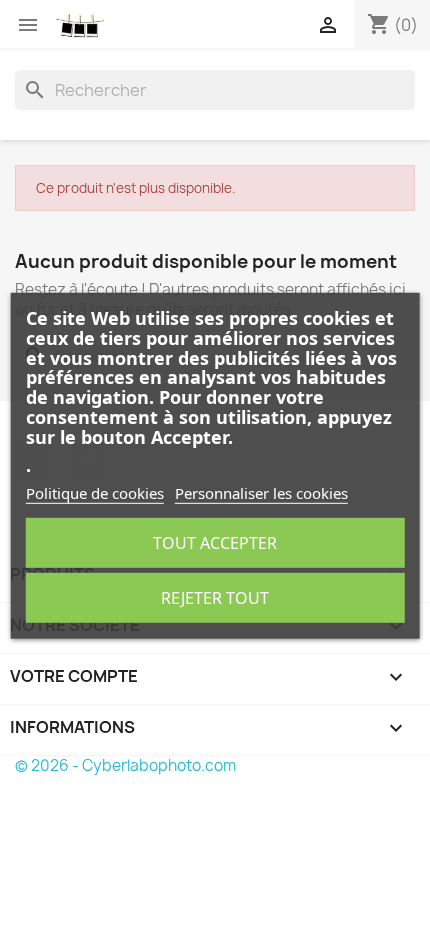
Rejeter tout (215, 598)
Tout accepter (215, 543)
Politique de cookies (95, 493)
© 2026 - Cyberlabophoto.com (125, 765)
